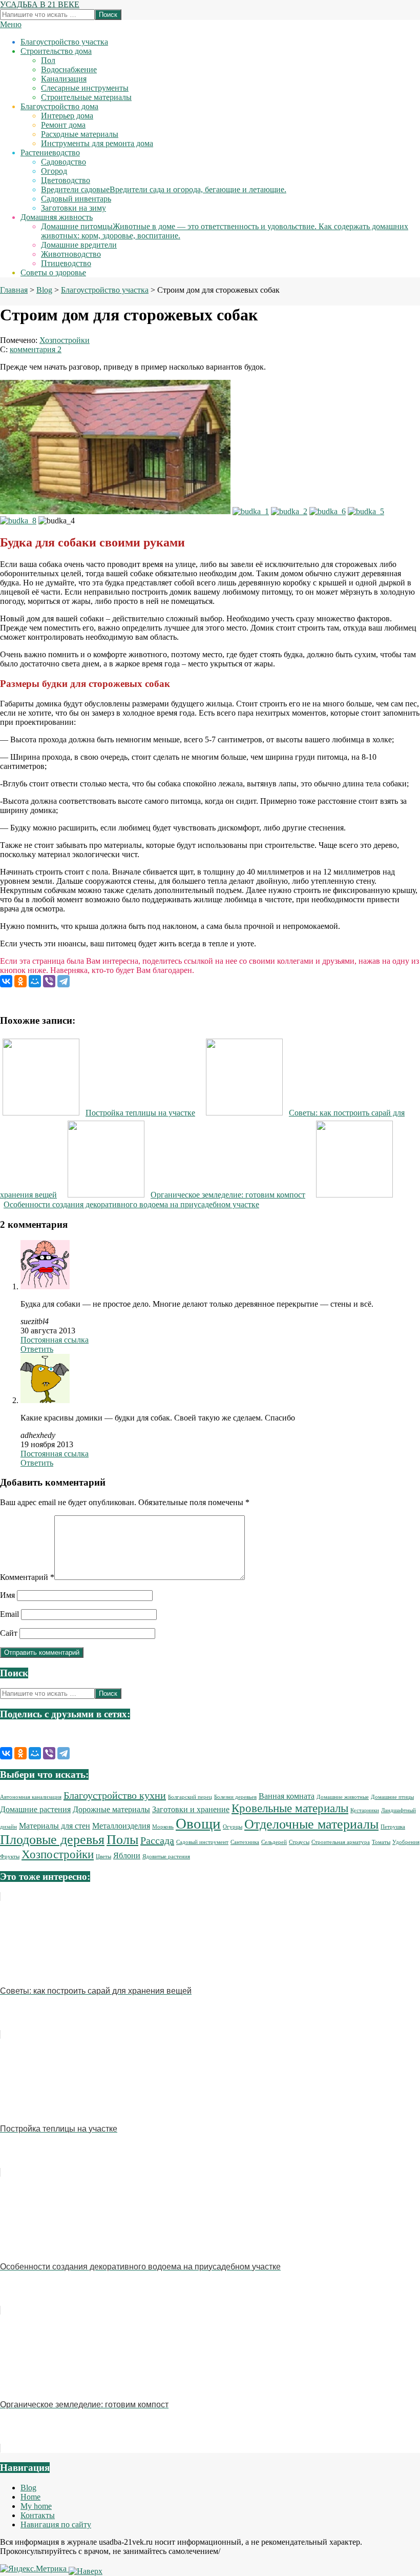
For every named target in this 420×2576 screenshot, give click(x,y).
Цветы (103, 1857)
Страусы (299, 1842)
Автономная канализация (31, 1797)
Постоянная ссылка (55, 1340)
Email (9, 1614)
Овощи (198, 1823)
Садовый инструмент (202, 1842)
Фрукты (10, 1857)
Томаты (381, 1842)
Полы (122, 1840)
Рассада (157, 1840)
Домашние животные (343, 1797)
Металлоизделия (121, 1826)
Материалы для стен (55, 1826)
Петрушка (393, 1827)
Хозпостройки (65, 340)
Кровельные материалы (290, 1808)
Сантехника (245, 1842)
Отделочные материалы (311, 1824)
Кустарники (365, 1810)
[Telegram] (64, 981)
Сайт (9, 1633)
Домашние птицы (392, 1797)
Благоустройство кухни (115, 1795)
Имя (7, 1595)
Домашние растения (35, 1810)
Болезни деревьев (235, 1797)
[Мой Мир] (35, 981)
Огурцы (233, 1827)
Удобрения (406, 1842)
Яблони (127, 1856)
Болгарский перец (190, 1797)
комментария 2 (36, 349)
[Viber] (49, 981)
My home (36, 2506)
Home (30, 2497)
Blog (28, 2488)
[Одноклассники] (20, 981)
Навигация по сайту (56, 2524)
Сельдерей (274, 1842)
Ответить (37, 1349)
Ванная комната (287, 1796)
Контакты (38, 2515)
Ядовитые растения (166, 1857)
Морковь (163, 1827)
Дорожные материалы (111, 1810)
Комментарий (27, 1577)
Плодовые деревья (52, 1840)
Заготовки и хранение (191, 1810)
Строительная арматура (341, 1842)
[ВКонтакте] (6, 981)
